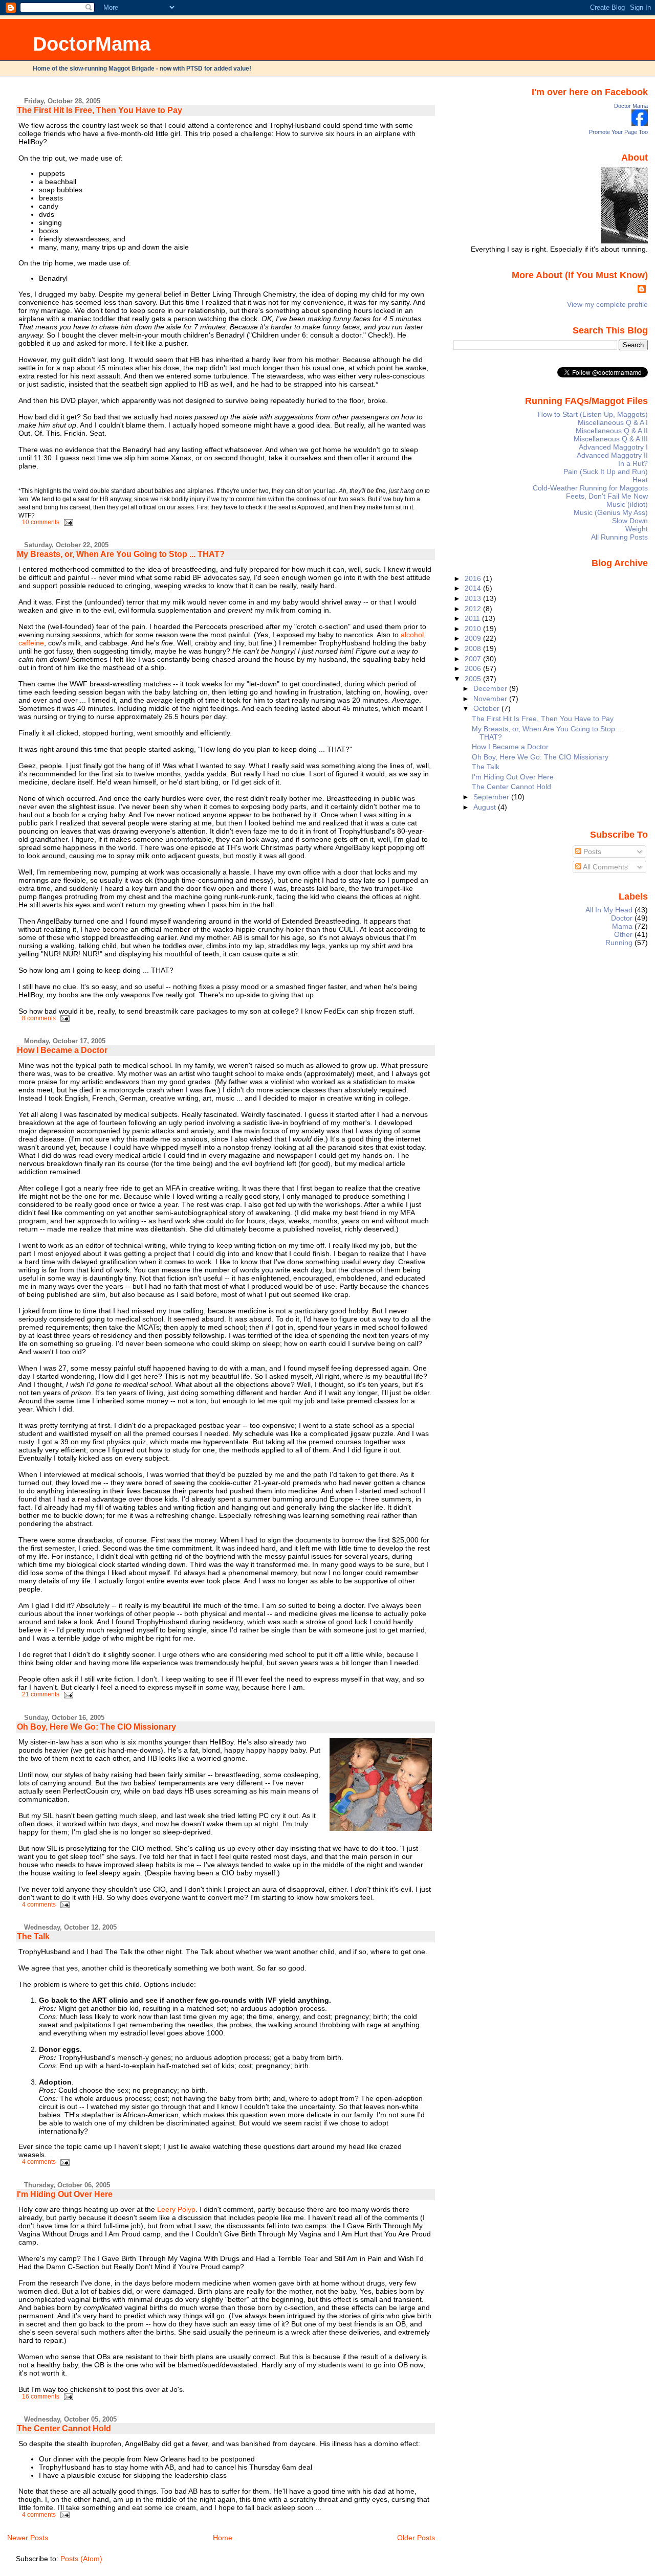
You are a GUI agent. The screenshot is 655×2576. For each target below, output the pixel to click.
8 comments (39, 1018)
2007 (474, 659)
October (487, 708)
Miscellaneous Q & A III (611, 439)
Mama (622, 926)
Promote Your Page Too (618, 132)
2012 (474, 609)
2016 (474, 578)
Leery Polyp (176, 2209)
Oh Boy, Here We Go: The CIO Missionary (96, 1727)
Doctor (622, 918)
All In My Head (609, 910)
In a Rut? (633, 463)
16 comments (41, 2396)
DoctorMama (92, 44)
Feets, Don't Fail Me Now (607, 496)
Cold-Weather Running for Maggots (590, 488)
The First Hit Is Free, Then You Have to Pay (100, 110)
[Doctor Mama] (640, 123)
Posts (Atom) (81, 2559)
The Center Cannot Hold (64, 2428)
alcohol (412, 635)
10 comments (41, 522)
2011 (473, 618)
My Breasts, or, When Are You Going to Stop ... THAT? (121, 554)
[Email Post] (67, 522)
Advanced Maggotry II (612, 455)
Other (623, 934)
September (492, 797)
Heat (640, 480)
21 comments (41, 1694)
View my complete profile (607, 304)
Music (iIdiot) (627, 504)
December (491, 688)
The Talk (33, 1936)
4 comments (39, 1905)
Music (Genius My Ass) (611, 512)
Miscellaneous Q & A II (612, 431)
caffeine (31, 643)
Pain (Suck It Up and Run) (606, 472)
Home (223, 2538)
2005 (474, 679)
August (486, 807)
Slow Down (630, 521)
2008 (474, 648)
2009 (474, 638)
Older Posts (416, 2538)
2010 (474, 629)
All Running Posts (619, 537)
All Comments (605, 867)
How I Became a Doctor (62, 1050)
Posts (591, 852)
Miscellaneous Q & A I (613, 422)
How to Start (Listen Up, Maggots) (593, 414)
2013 (474, 598)
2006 (474, 668)
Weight (637, 529)
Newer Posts (28, 2538)
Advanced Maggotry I (613, 447)
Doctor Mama (631, 106)
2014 (474, 588)
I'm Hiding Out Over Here (65, 2194)
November (491, 699)
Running (619, 943)
